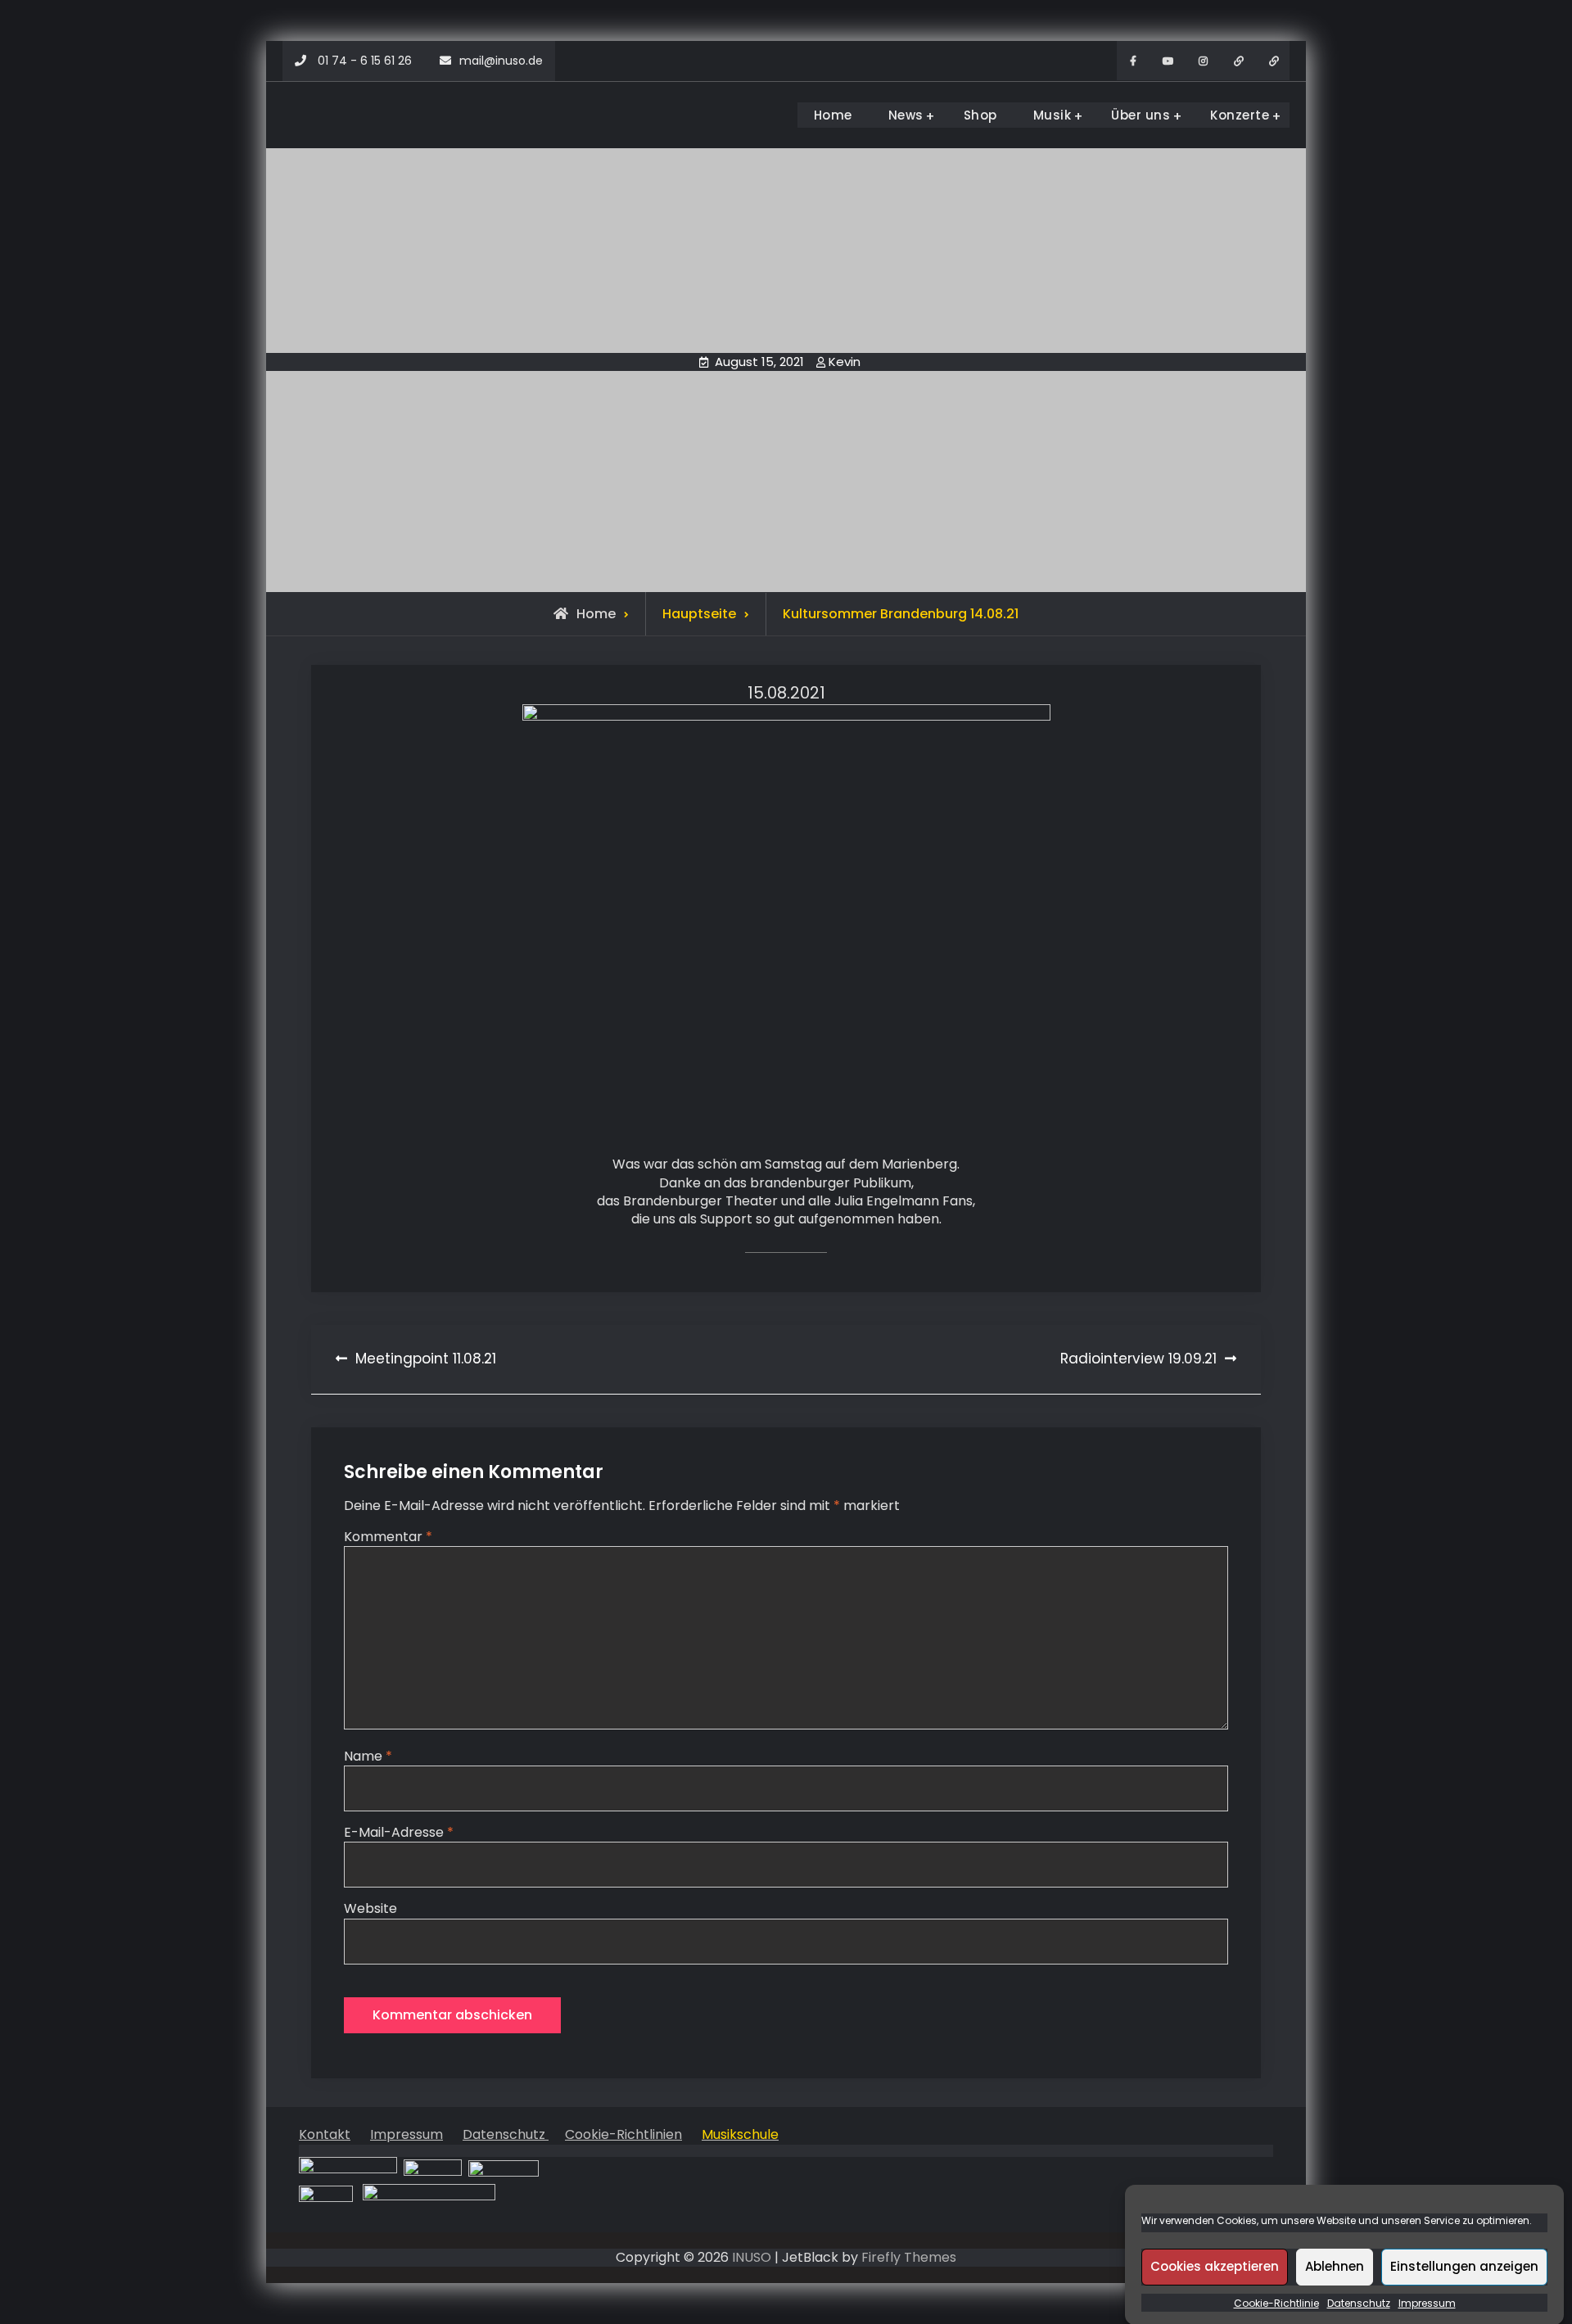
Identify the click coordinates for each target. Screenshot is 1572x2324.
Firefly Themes (909, 2257)
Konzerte (1240, 115)
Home (833, 115)
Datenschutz (1359, 2303)
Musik (1053, 115)
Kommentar (388, 1537)
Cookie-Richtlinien (623, 2134)
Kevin (845, 362)
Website (370, 1908)
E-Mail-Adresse (399, 1832)
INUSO (752, 2257)
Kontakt (325, 2134)
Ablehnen (1335, 2266)
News (906, 115)
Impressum (1427, 2303)
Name (368, 1756)
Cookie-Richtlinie (1276, 2303)
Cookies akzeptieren (1215, 2266)
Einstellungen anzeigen (1464, 2266)
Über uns (1141, 115)
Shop (980, 115)
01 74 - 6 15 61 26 (365, 61)
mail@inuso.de (501, 61)
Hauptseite (699, 614)
